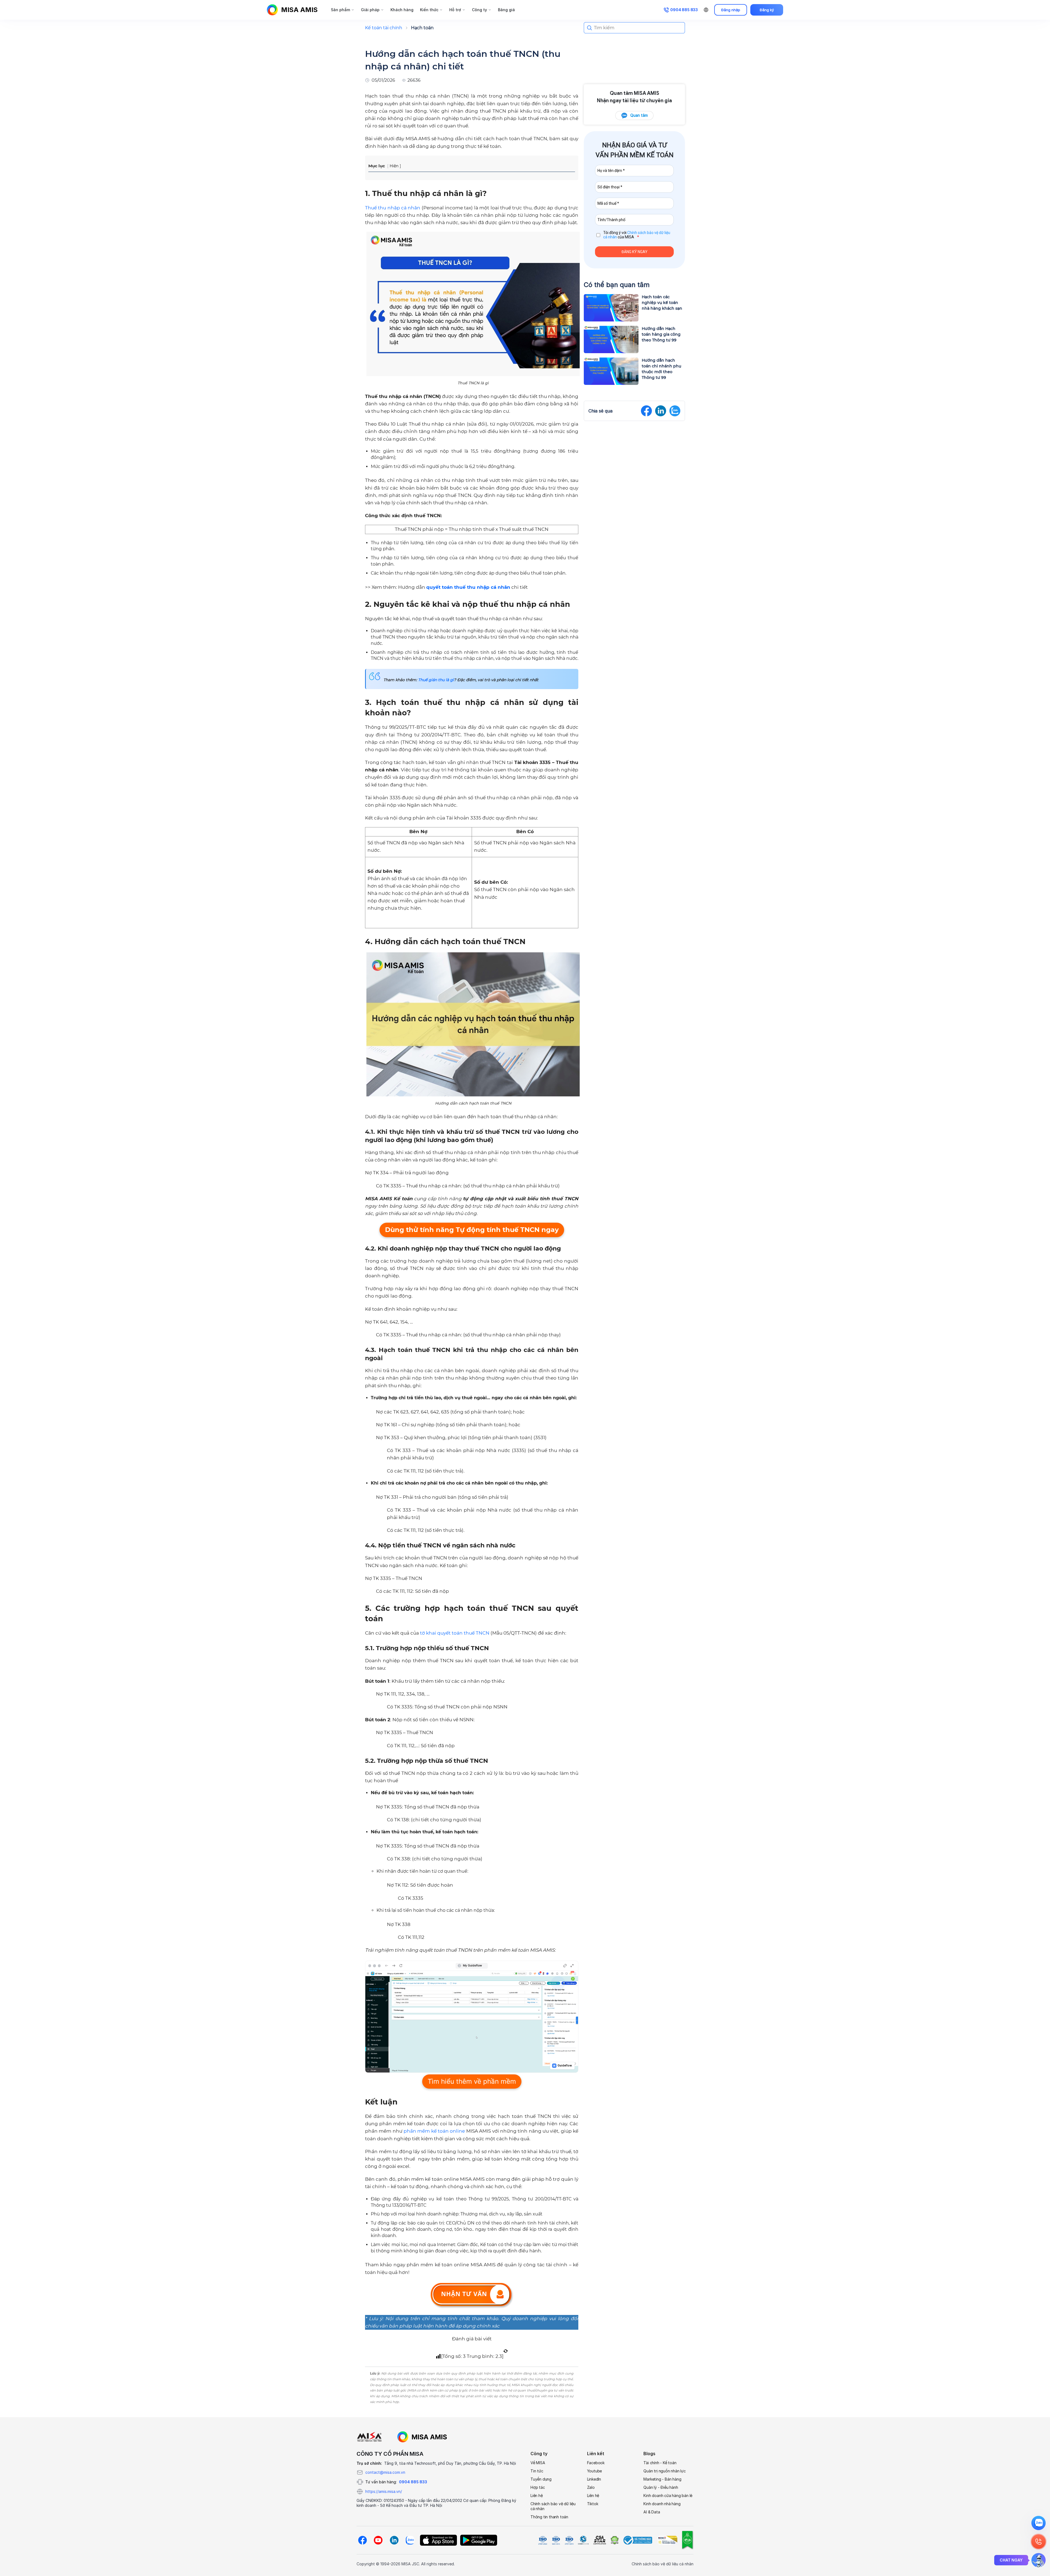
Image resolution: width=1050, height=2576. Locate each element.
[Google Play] (479, 2540)
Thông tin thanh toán (549, 2517)
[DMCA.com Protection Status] (614, 2540)
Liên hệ (537, 2496)
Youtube (595, 2471)
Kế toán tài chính (384, 28)
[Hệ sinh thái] (422, 2437)
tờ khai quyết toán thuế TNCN (455, 1633)
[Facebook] (362, 2540)
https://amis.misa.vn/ (384, 2491)
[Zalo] (410, 2540)
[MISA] (369, 2437)
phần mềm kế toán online (434, 2131)
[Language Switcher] (706, 10)
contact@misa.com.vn (385, 2472)
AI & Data (652, 2512)
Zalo (591, 2487)
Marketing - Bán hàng (662, 2479)
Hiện (394, 166)
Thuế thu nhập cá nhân (393, 208)
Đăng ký (767, 10)
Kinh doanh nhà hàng (662, 2504)
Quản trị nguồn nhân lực (664, 2471)
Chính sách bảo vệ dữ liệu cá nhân (553, 2506)
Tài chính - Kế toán (660, 2463)
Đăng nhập (731, 10)
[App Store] (438, 2540)
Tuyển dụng (541, 2479)
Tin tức (537, 2471)
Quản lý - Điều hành (661, 2487)
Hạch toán (422, 28)
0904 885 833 (413, 2482)
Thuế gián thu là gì (436, 680)
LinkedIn (594, 2479)
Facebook (596, 2463)
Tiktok (593, 2504)
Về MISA (538, 2463)
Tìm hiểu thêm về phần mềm (472, 2081)
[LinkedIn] (394, 2540)
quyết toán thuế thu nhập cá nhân (468, 587)
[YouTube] (378, 2540)
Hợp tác (538, 2487)
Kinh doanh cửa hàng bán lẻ (668, 2496)
